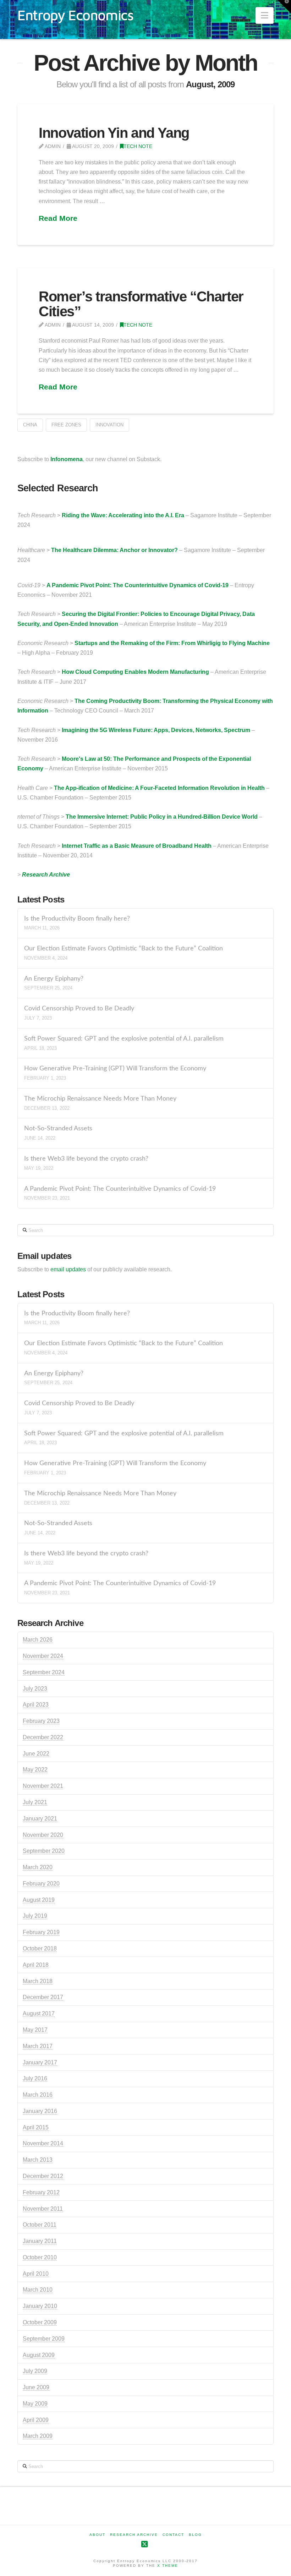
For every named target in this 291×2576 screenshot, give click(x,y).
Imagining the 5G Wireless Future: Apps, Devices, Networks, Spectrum (156, 730)
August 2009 (39, 2355)
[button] (265, 15)
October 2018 (40, 1949)
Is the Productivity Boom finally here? (77, 919)
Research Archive (46, 875)
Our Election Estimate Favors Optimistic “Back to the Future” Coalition (123, 948)
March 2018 (38, 1981)
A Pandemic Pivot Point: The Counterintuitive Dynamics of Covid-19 (138, 585)
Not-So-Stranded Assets (58, 1128)
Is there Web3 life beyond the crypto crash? (86, 1159)
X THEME (168, 2566)
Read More (58, 218)
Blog (195, 2535)
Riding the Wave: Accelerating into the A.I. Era (123, 515)
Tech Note (138, 146)
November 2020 (43, 1835)
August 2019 (39, 1900)
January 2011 (40, 2241)
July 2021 (35, 1802)
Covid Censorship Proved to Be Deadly (79, 1008)
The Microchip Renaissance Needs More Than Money (100, 1099)
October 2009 (40, 2322)
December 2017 (43, 1997)
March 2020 (38, 1867)
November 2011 (43, 2209)
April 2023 (36, 1705)
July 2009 (35, 2371)
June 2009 (36, 2387)
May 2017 (35, 2030)
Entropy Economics (75, 15)
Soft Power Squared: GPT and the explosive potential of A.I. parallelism (124, 1039)
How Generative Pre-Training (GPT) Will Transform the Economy (115, 1068)
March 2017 (38, 2046)
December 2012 (43, 2176)
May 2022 (35, 1770)
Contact (173, 2535)
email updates (68, 1269)
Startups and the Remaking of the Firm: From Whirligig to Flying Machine (172, 643)
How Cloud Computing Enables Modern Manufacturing (135, 672)
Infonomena (67, 459)
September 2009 (44, 2339)
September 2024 (44, 1672)
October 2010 (40, 2257)
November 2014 (43, 2143)
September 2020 (44, 1851)
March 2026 (38, 1640)
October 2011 (40, 2225)
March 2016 (38, 2095)
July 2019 (35, 1916)
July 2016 (35, 2078)
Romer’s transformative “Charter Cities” (141, 304)
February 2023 (41, 1721)
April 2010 (36, 2274)
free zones (66, 425)
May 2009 (35, 2404)
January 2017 (40, 2062)
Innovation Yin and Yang (114, 133)
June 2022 (36, 1754)
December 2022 (43, 1737)
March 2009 (38, 2436)
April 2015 (36, 2127)
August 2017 (39, 2013)
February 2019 (41, 1932)
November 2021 (43, 1786)
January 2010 (40, 2306)
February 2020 (41, 1884)
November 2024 (43, 1656)
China (30, 425)
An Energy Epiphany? (54, 979)
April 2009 (36, 2420)
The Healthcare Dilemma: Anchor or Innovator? (114, 550)
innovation (109, 425)
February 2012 (41, 2192)
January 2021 (40, 1819)
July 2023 (35, 1689)
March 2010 (38, 2290)
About (97, 2535)
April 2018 (36, 1965)
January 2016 (40, 2111)
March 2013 (38, 2160)
